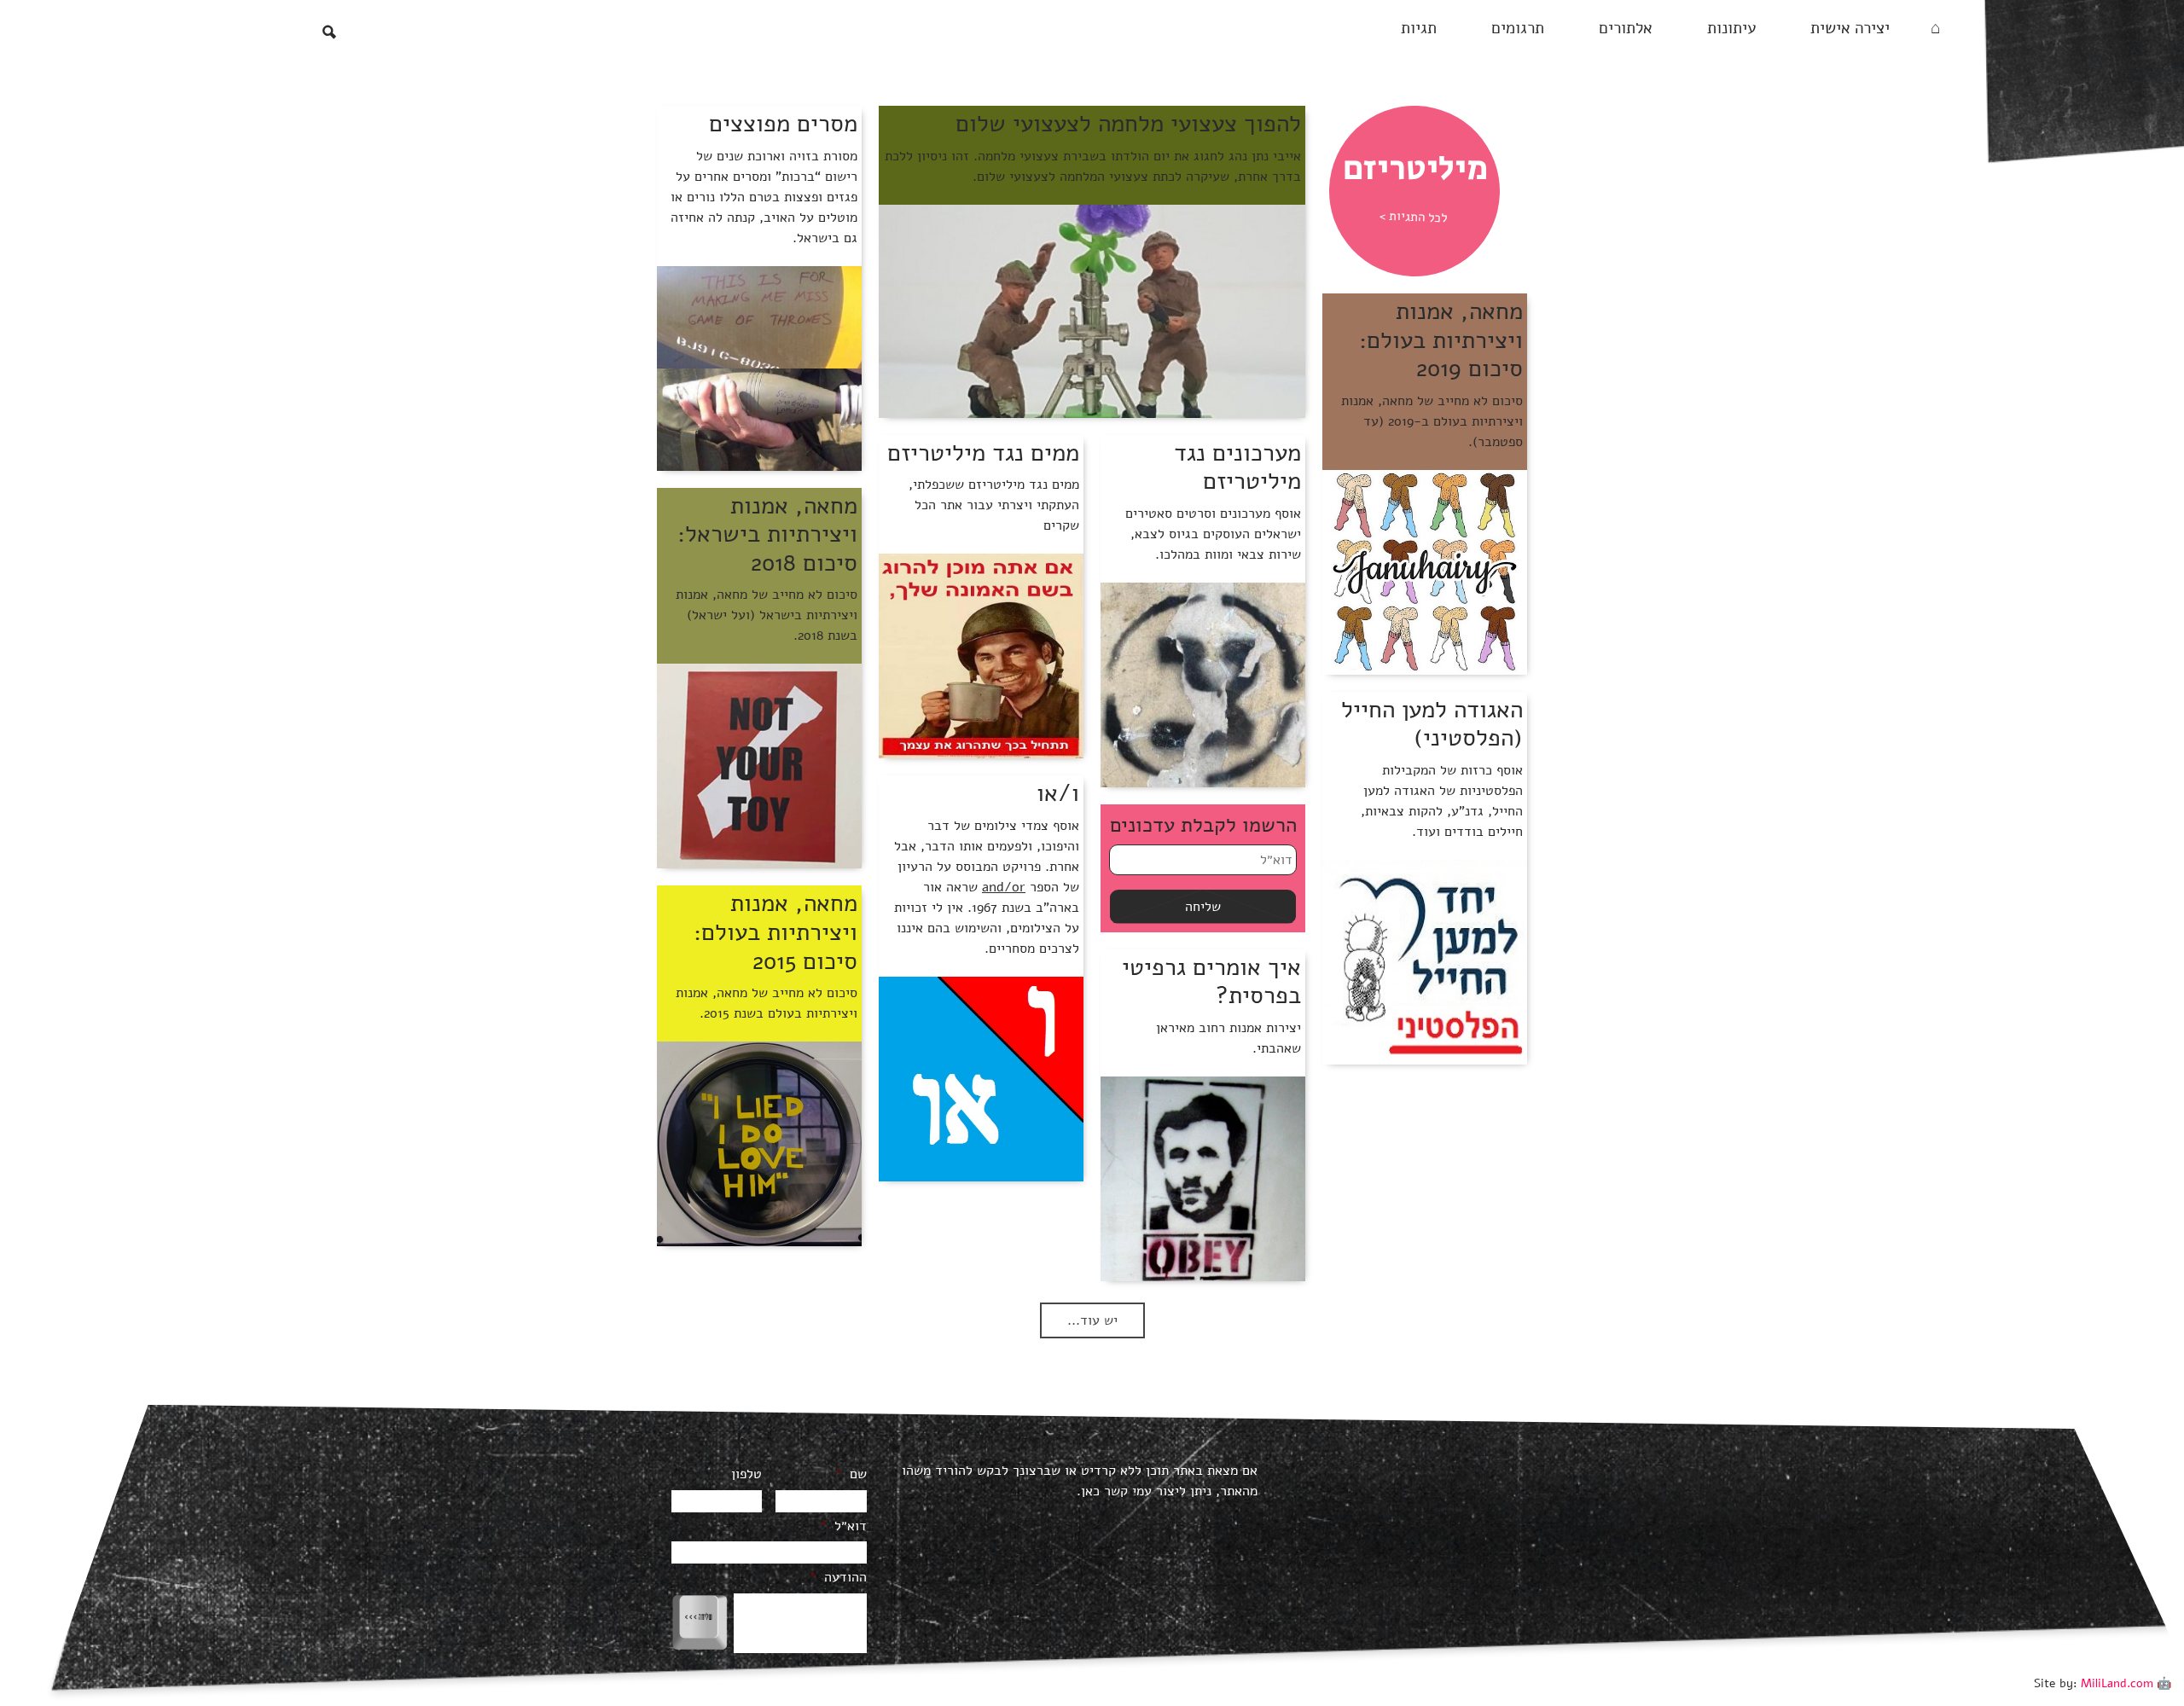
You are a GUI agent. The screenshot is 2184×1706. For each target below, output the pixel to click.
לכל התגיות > (1414, 217)
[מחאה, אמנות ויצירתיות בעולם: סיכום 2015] (759, 1143)
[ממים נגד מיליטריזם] (981, 655)
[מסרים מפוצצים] (759, 368)
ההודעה (838, 1578)
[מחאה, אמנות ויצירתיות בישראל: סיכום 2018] (759, 765)
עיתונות (1731, 28)
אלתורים (1626, 28)
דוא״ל (843, 1526)
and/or (1004, 887)
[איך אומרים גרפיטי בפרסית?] (1203, 1178)
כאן (1090, 1491)
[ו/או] (981, 1078)
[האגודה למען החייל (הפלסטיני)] (1425, 961)
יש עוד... (1092, 1320)
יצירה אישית (1850, 28)
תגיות (1419, 28)
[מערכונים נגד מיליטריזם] (1203, 684)
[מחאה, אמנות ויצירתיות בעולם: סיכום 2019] (1425, 572)
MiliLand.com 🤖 (2126, 1683)
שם (851, 1474)
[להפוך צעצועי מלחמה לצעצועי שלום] (1092, 310)
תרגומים (1518, 28)
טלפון (746, 1474)
